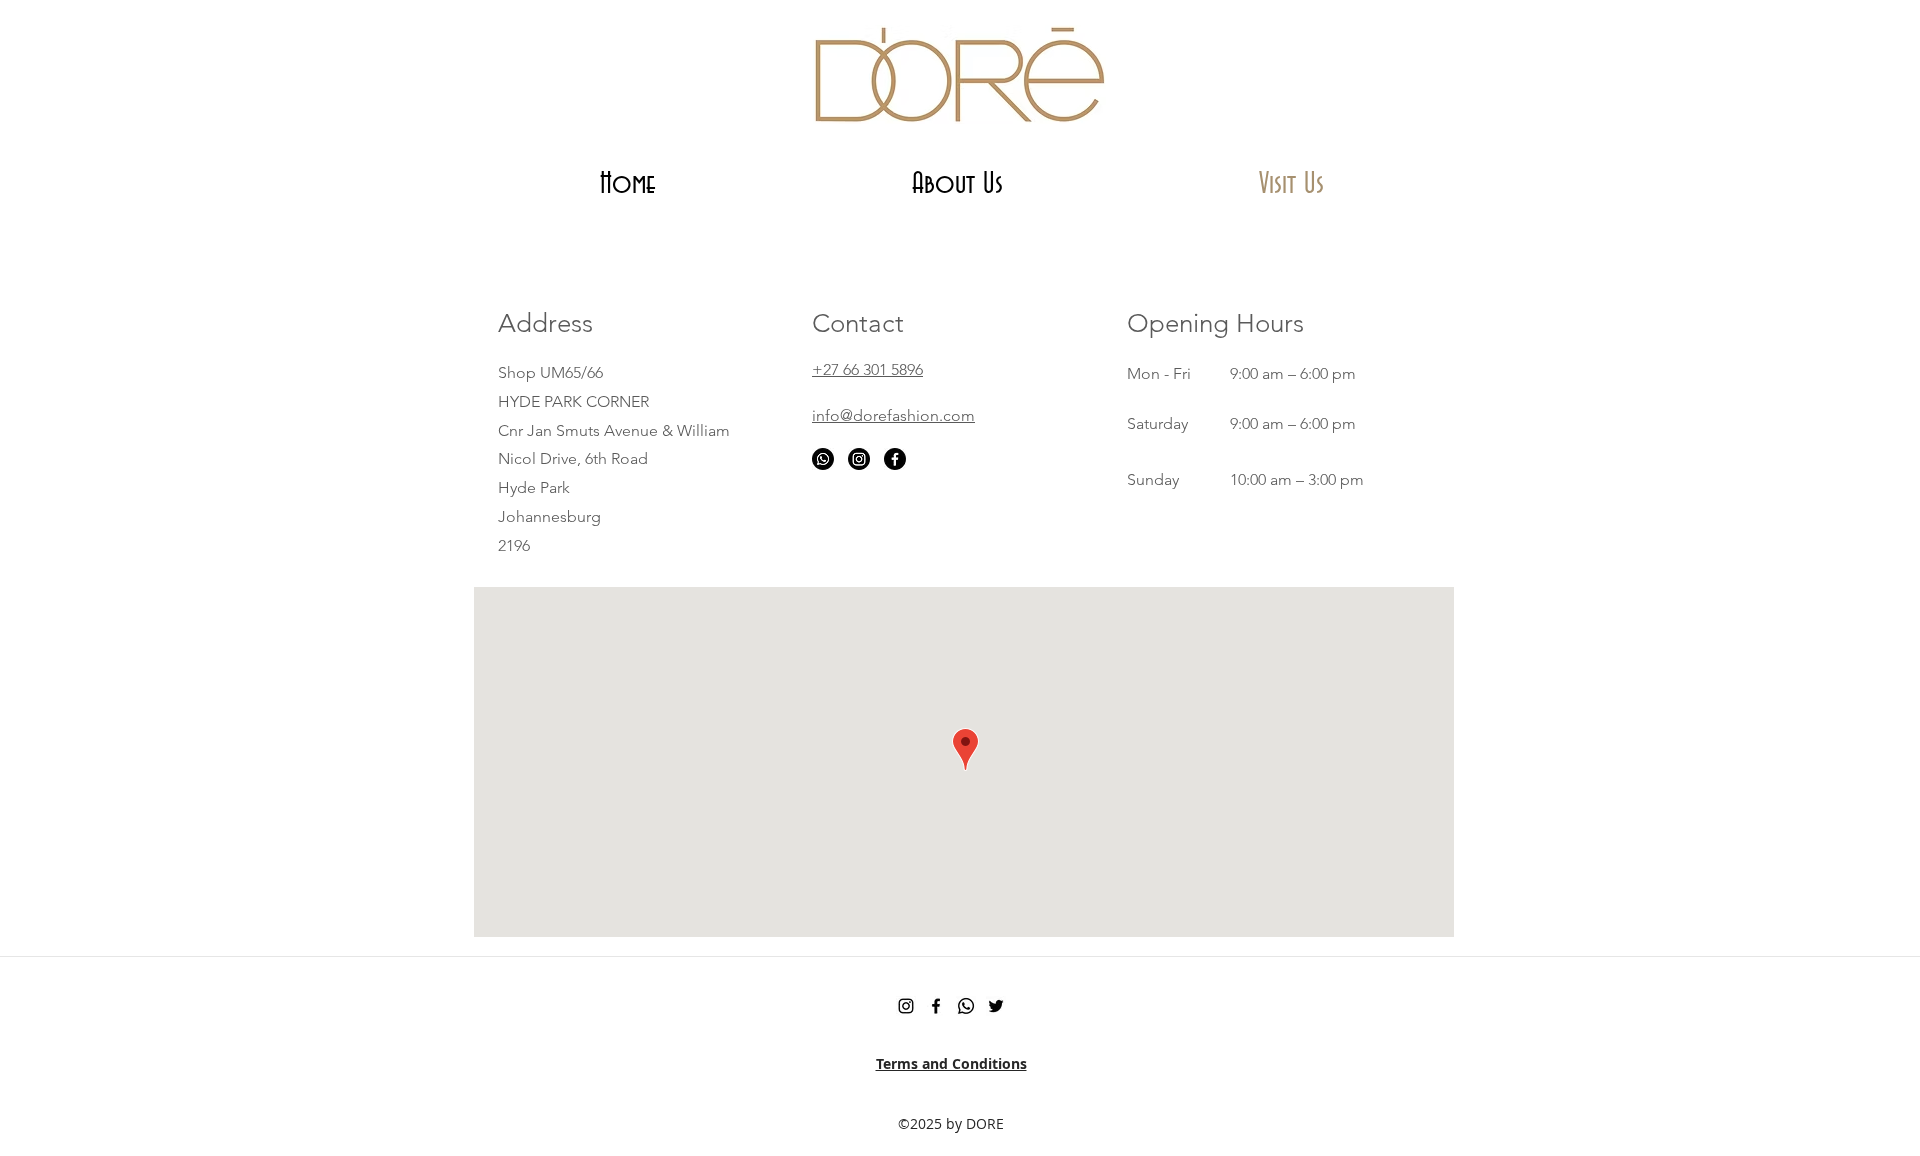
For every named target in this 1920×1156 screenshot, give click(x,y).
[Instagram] (859, 459)
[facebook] (936, 1006)
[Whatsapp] (823, 459)
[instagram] (906, 1006)
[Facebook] (895, 459)
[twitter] (996, 1006)
